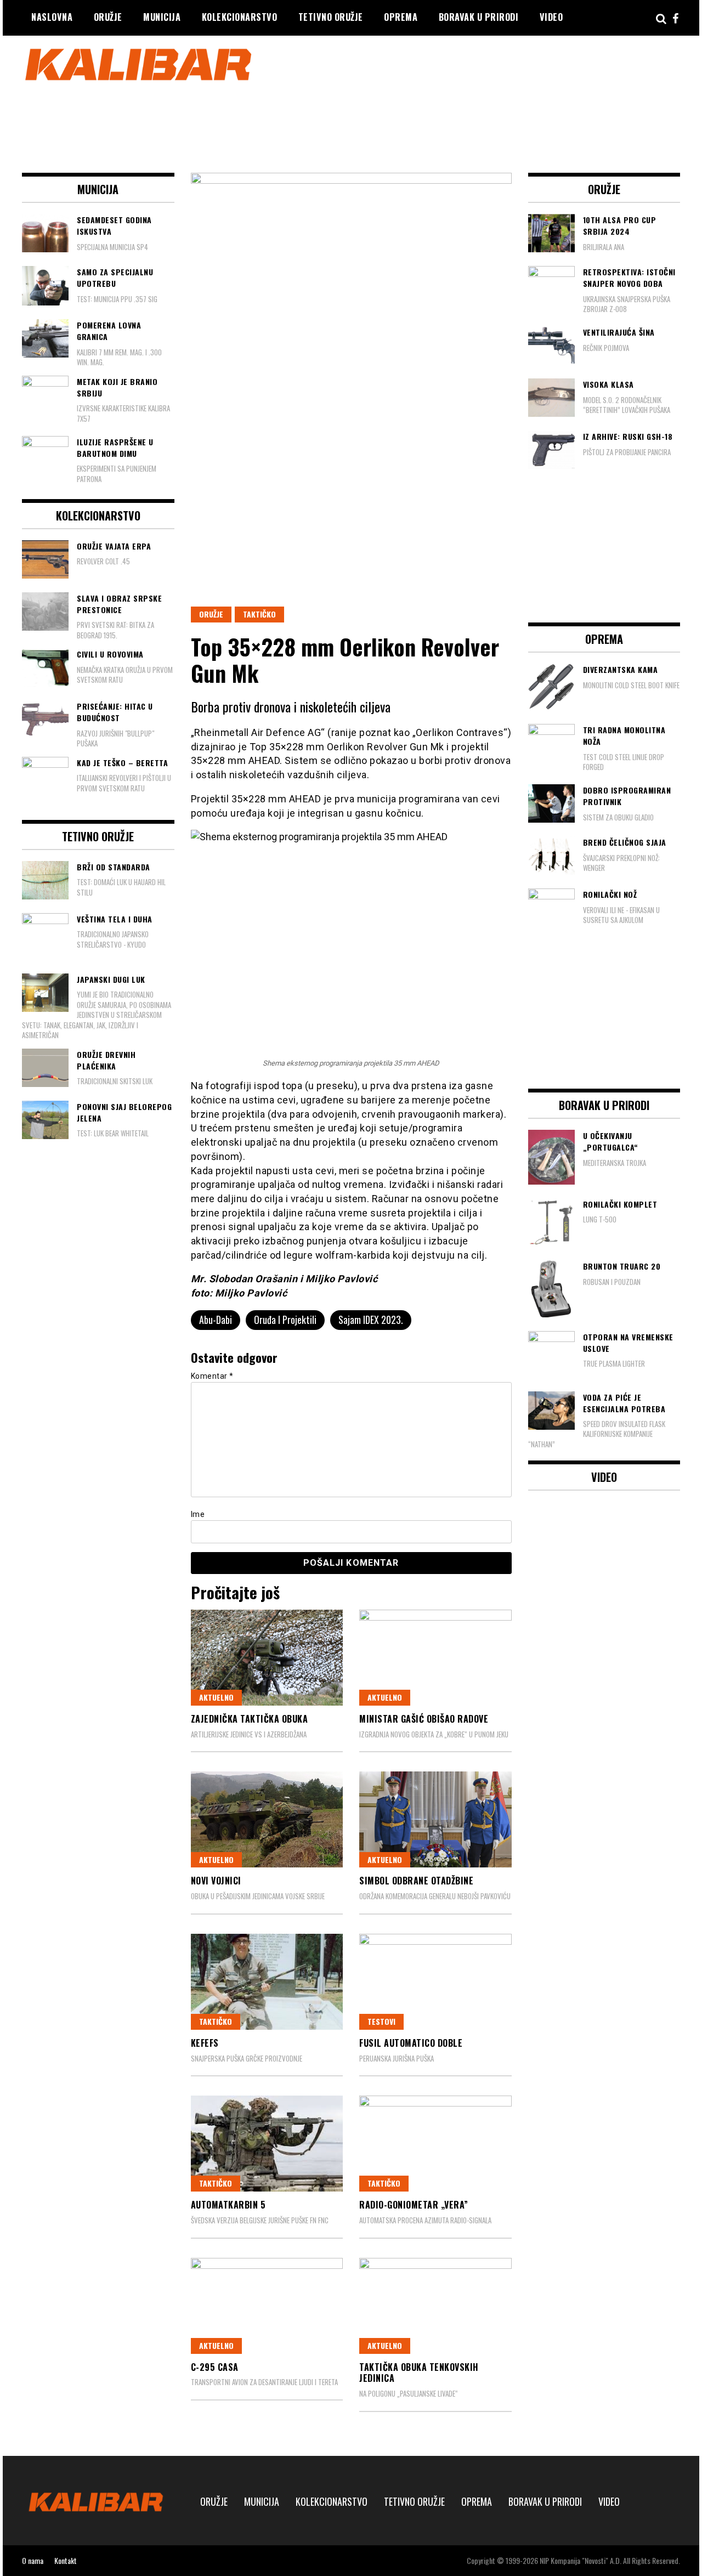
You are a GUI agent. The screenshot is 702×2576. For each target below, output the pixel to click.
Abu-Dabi (216, 1320)
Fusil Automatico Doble (411, 2043)
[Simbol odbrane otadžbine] (435, 1819)
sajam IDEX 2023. (371, 1320)
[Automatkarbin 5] (267, 2144)
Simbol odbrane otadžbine (416, 1881)
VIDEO (551, 17)
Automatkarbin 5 (228, 2205)
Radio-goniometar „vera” (414, 2205)
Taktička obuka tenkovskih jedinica (419, 2373)
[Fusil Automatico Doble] (435, 1982)
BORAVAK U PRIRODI (479, 17)
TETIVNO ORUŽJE (331, 17)
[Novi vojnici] (267, 1819)
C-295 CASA (215, 2367)
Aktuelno (216, 1697)
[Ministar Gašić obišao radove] (435, 1658)
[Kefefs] (267, 1982)
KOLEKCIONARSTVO (240, 17)
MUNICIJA (162, 17)
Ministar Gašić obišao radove (424, 1719)
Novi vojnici (216, 1881)
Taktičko (259, 614)
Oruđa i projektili (285, 1320)
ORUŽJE (108, 17)
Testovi (381, 2021)
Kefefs (205, 2043)
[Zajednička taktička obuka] (267, 1658)
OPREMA (401, 17)
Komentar (212, 1376)
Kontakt (66, 2560)
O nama (33, 2560)
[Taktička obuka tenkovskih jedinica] (435, 2306)
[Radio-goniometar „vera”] (435, 2144)
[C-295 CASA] (267, 2306)
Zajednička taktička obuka (250, 1719)
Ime (198, 1514)
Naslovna (52, 17)
